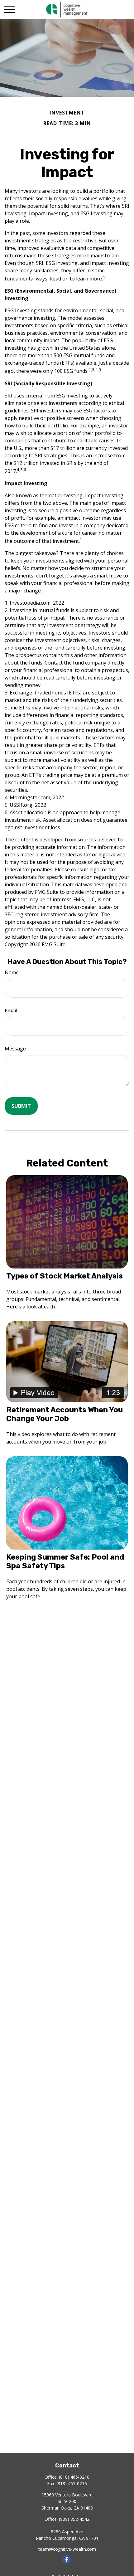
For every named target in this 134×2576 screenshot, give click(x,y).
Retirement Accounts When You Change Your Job (65, 1414)
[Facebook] (67, 2559)
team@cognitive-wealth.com (67, 2549)
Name (12, 972)
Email (11, 1010)
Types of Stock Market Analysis (65, 1276)
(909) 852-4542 (74, 2519)
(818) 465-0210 (74, 2477)
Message (15, 1049)
